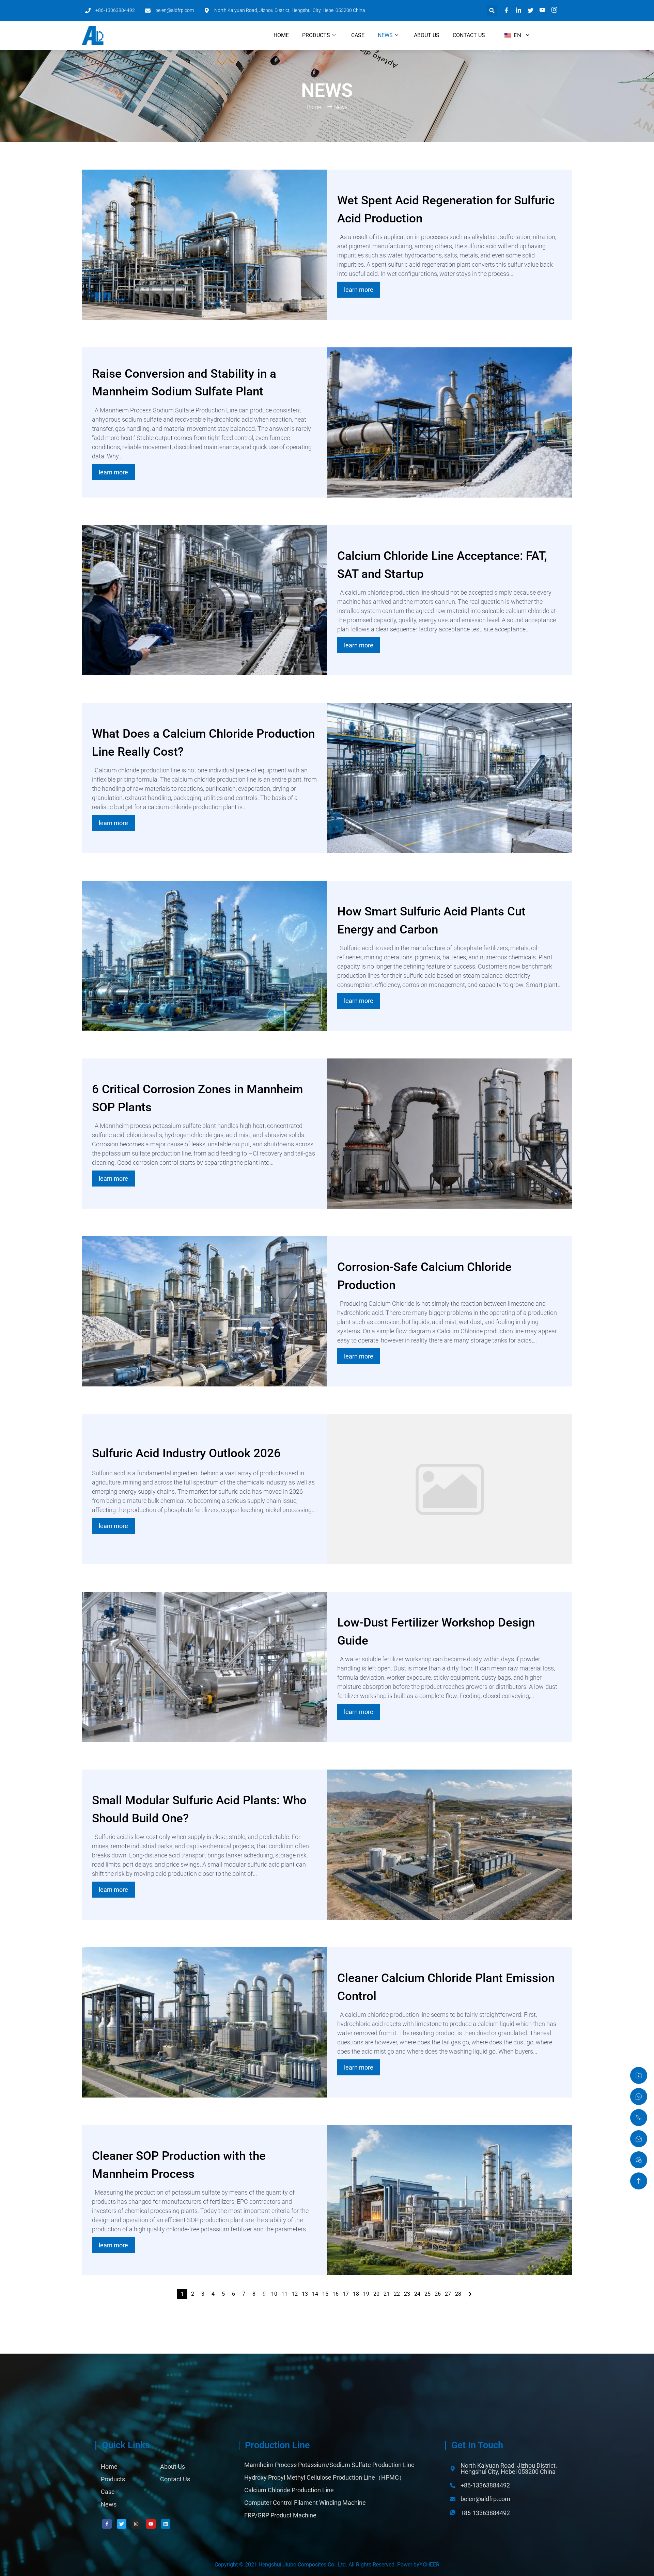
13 (305, 2294)
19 (366, 2294)
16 (336, 2294)
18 (356, 2294)
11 (284, 2294)
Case (358, 35)
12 (295, 2294)
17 (346, 2294)
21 (387, 2294)
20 (376, 2294)
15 (325, 2294)
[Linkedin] (166, 2524)
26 (438, 2294)
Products (316, 35)
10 (274, 2294)
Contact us (469, 35)
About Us (427, 35)
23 (407, 2294)
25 (427, 2294)
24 (417, 2294)
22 (397, 2294)
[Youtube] (151, 2524)
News (385, 35)
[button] (492, 10)
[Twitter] (122, 2524)
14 (315, 2294)
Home (281, 35)
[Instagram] (136, 2524)
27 (448, 2294)
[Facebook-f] (107, 2524)
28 (458, 2294)
